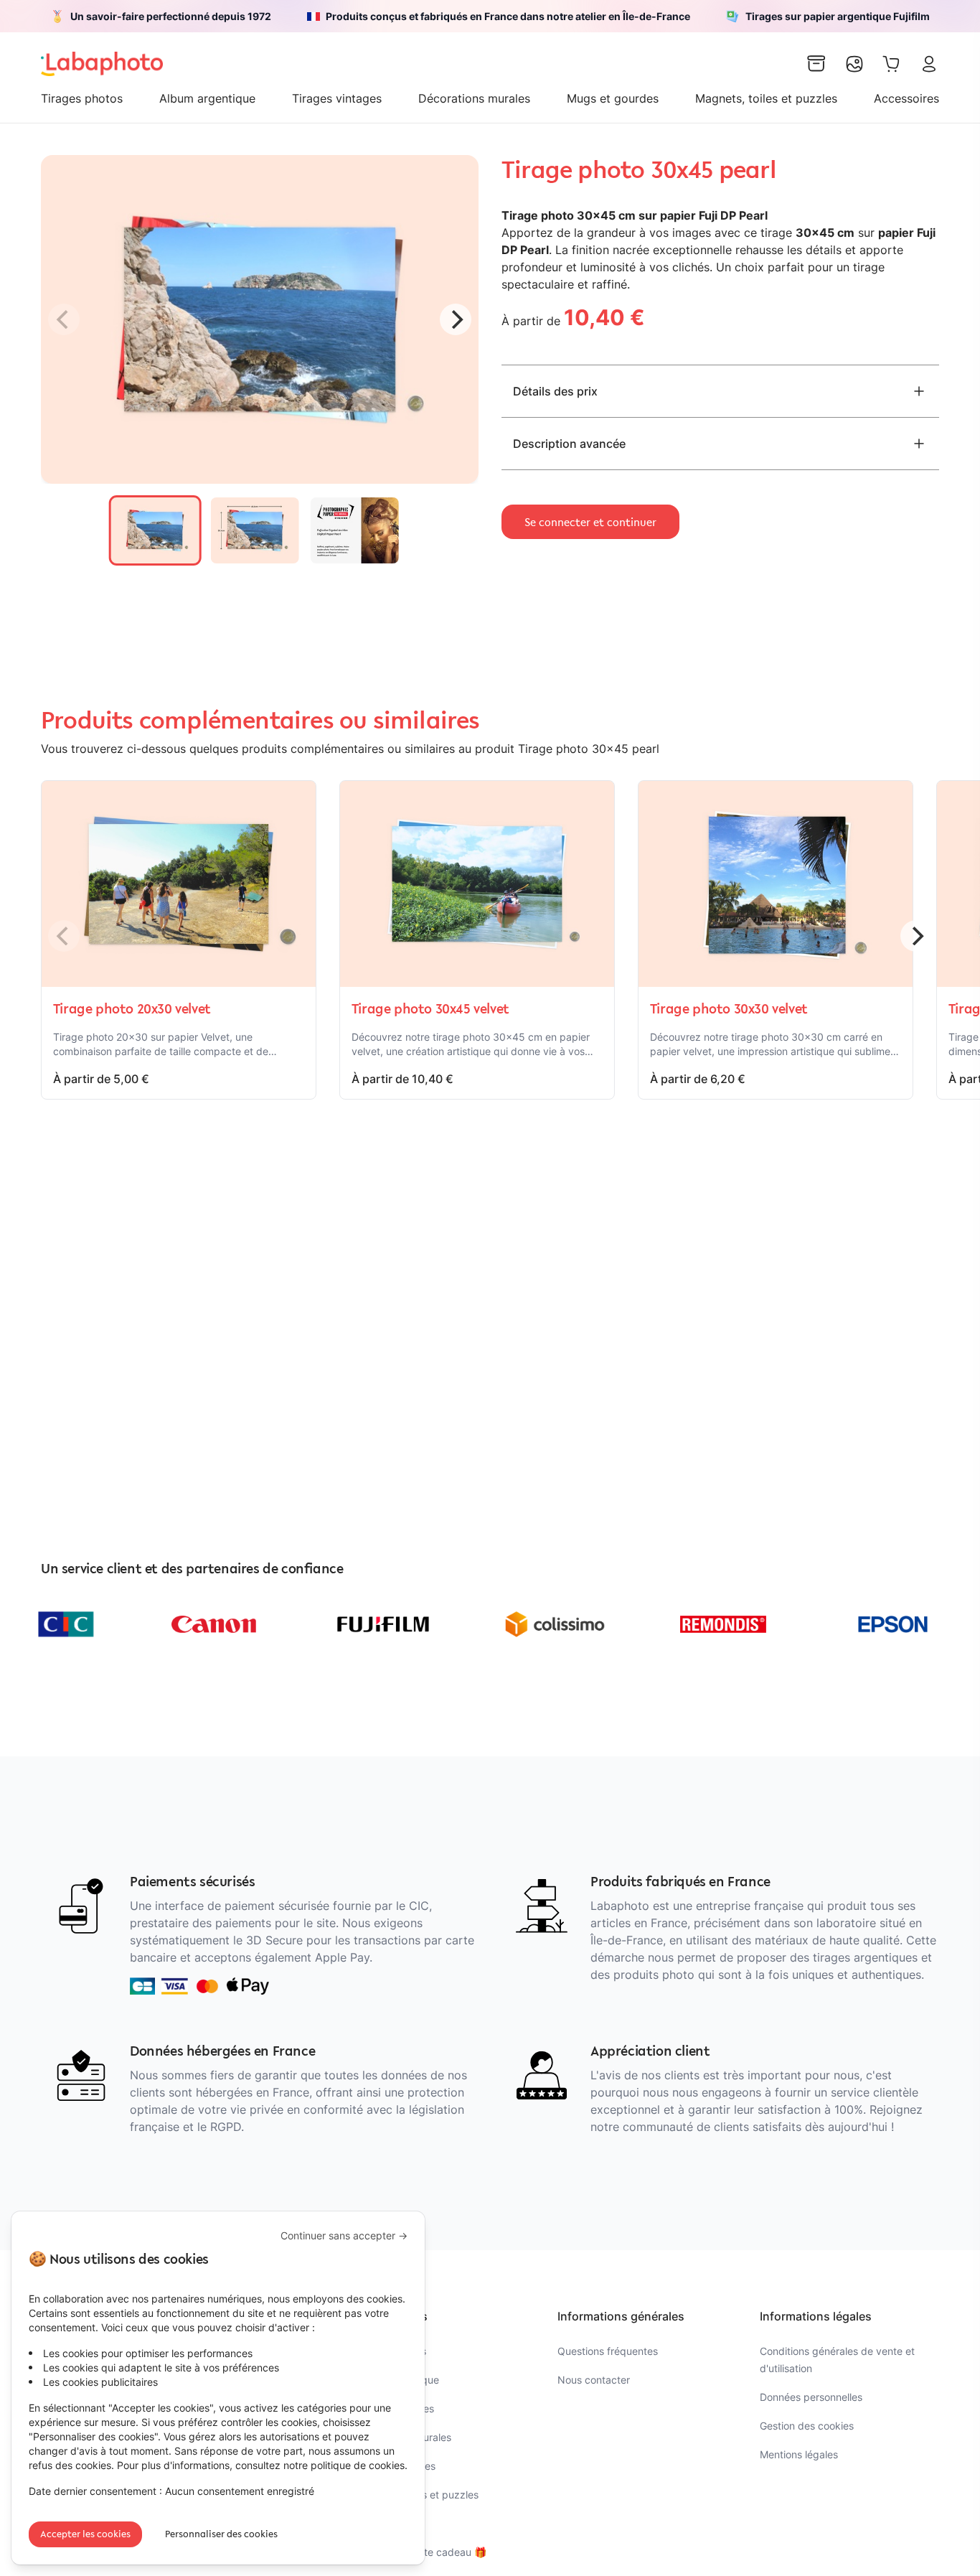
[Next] (456, 319)
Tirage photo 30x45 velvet (430, 1008)
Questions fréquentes (608, 2351)
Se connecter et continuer (590, 522)
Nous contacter (594, 2380)
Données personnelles (811, 2397)
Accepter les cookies (85, 2534)
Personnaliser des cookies (221, 2534)
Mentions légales (799, 2454)
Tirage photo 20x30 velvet (132, 1008)
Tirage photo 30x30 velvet (729, 1008)
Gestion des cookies (807, 2426)
